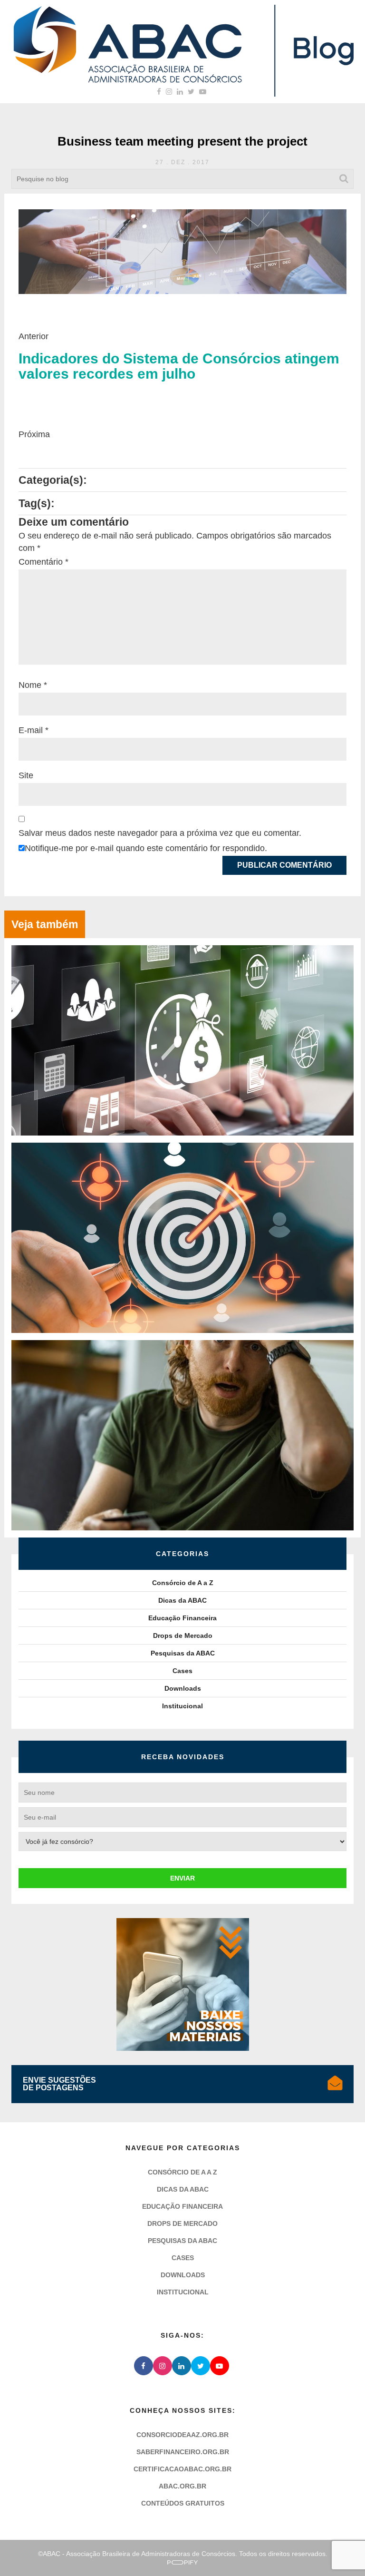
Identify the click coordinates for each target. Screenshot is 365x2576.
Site (26, 775)
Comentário (43, 562)
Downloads (183, 1688)
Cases (182, 1671)
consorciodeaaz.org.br (182, 2435)
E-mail (34, 730)
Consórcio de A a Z (183, 1583)
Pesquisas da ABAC (183, 1653)
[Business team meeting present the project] (182, 251)
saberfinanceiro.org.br (183, 2452)
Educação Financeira (182, 1618)
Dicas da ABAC (182, 1600)
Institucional (182, 1706)
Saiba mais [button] (243, 2518)
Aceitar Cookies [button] (265, 2547)
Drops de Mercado (183, 1636)
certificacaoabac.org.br (182, 2469)
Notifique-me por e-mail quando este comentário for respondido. (146, 848)
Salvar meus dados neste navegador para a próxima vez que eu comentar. (160, 833)
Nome (33, 685)
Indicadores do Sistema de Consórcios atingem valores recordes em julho (179, 366)
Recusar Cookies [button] (100, 2547)
